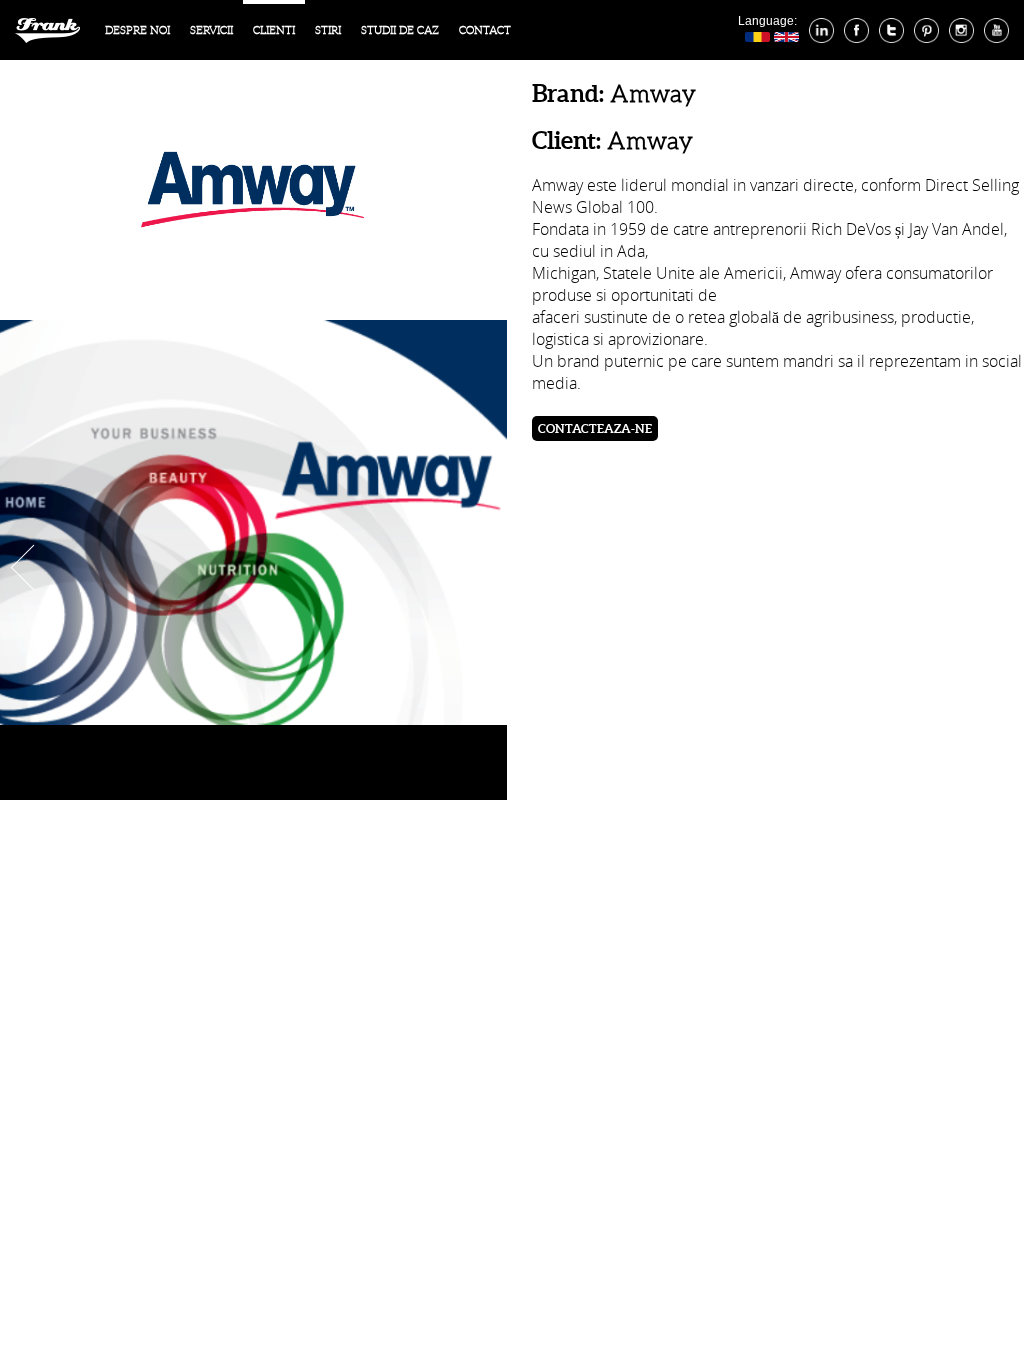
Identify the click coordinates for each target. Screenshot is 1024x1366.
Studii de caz (400, 30)
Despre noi (137, 30)
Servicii (211, 30)
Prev (22, 567)
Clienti (274, 30)
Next (489, 567)
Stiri (328, 30)
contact (485, 30)
